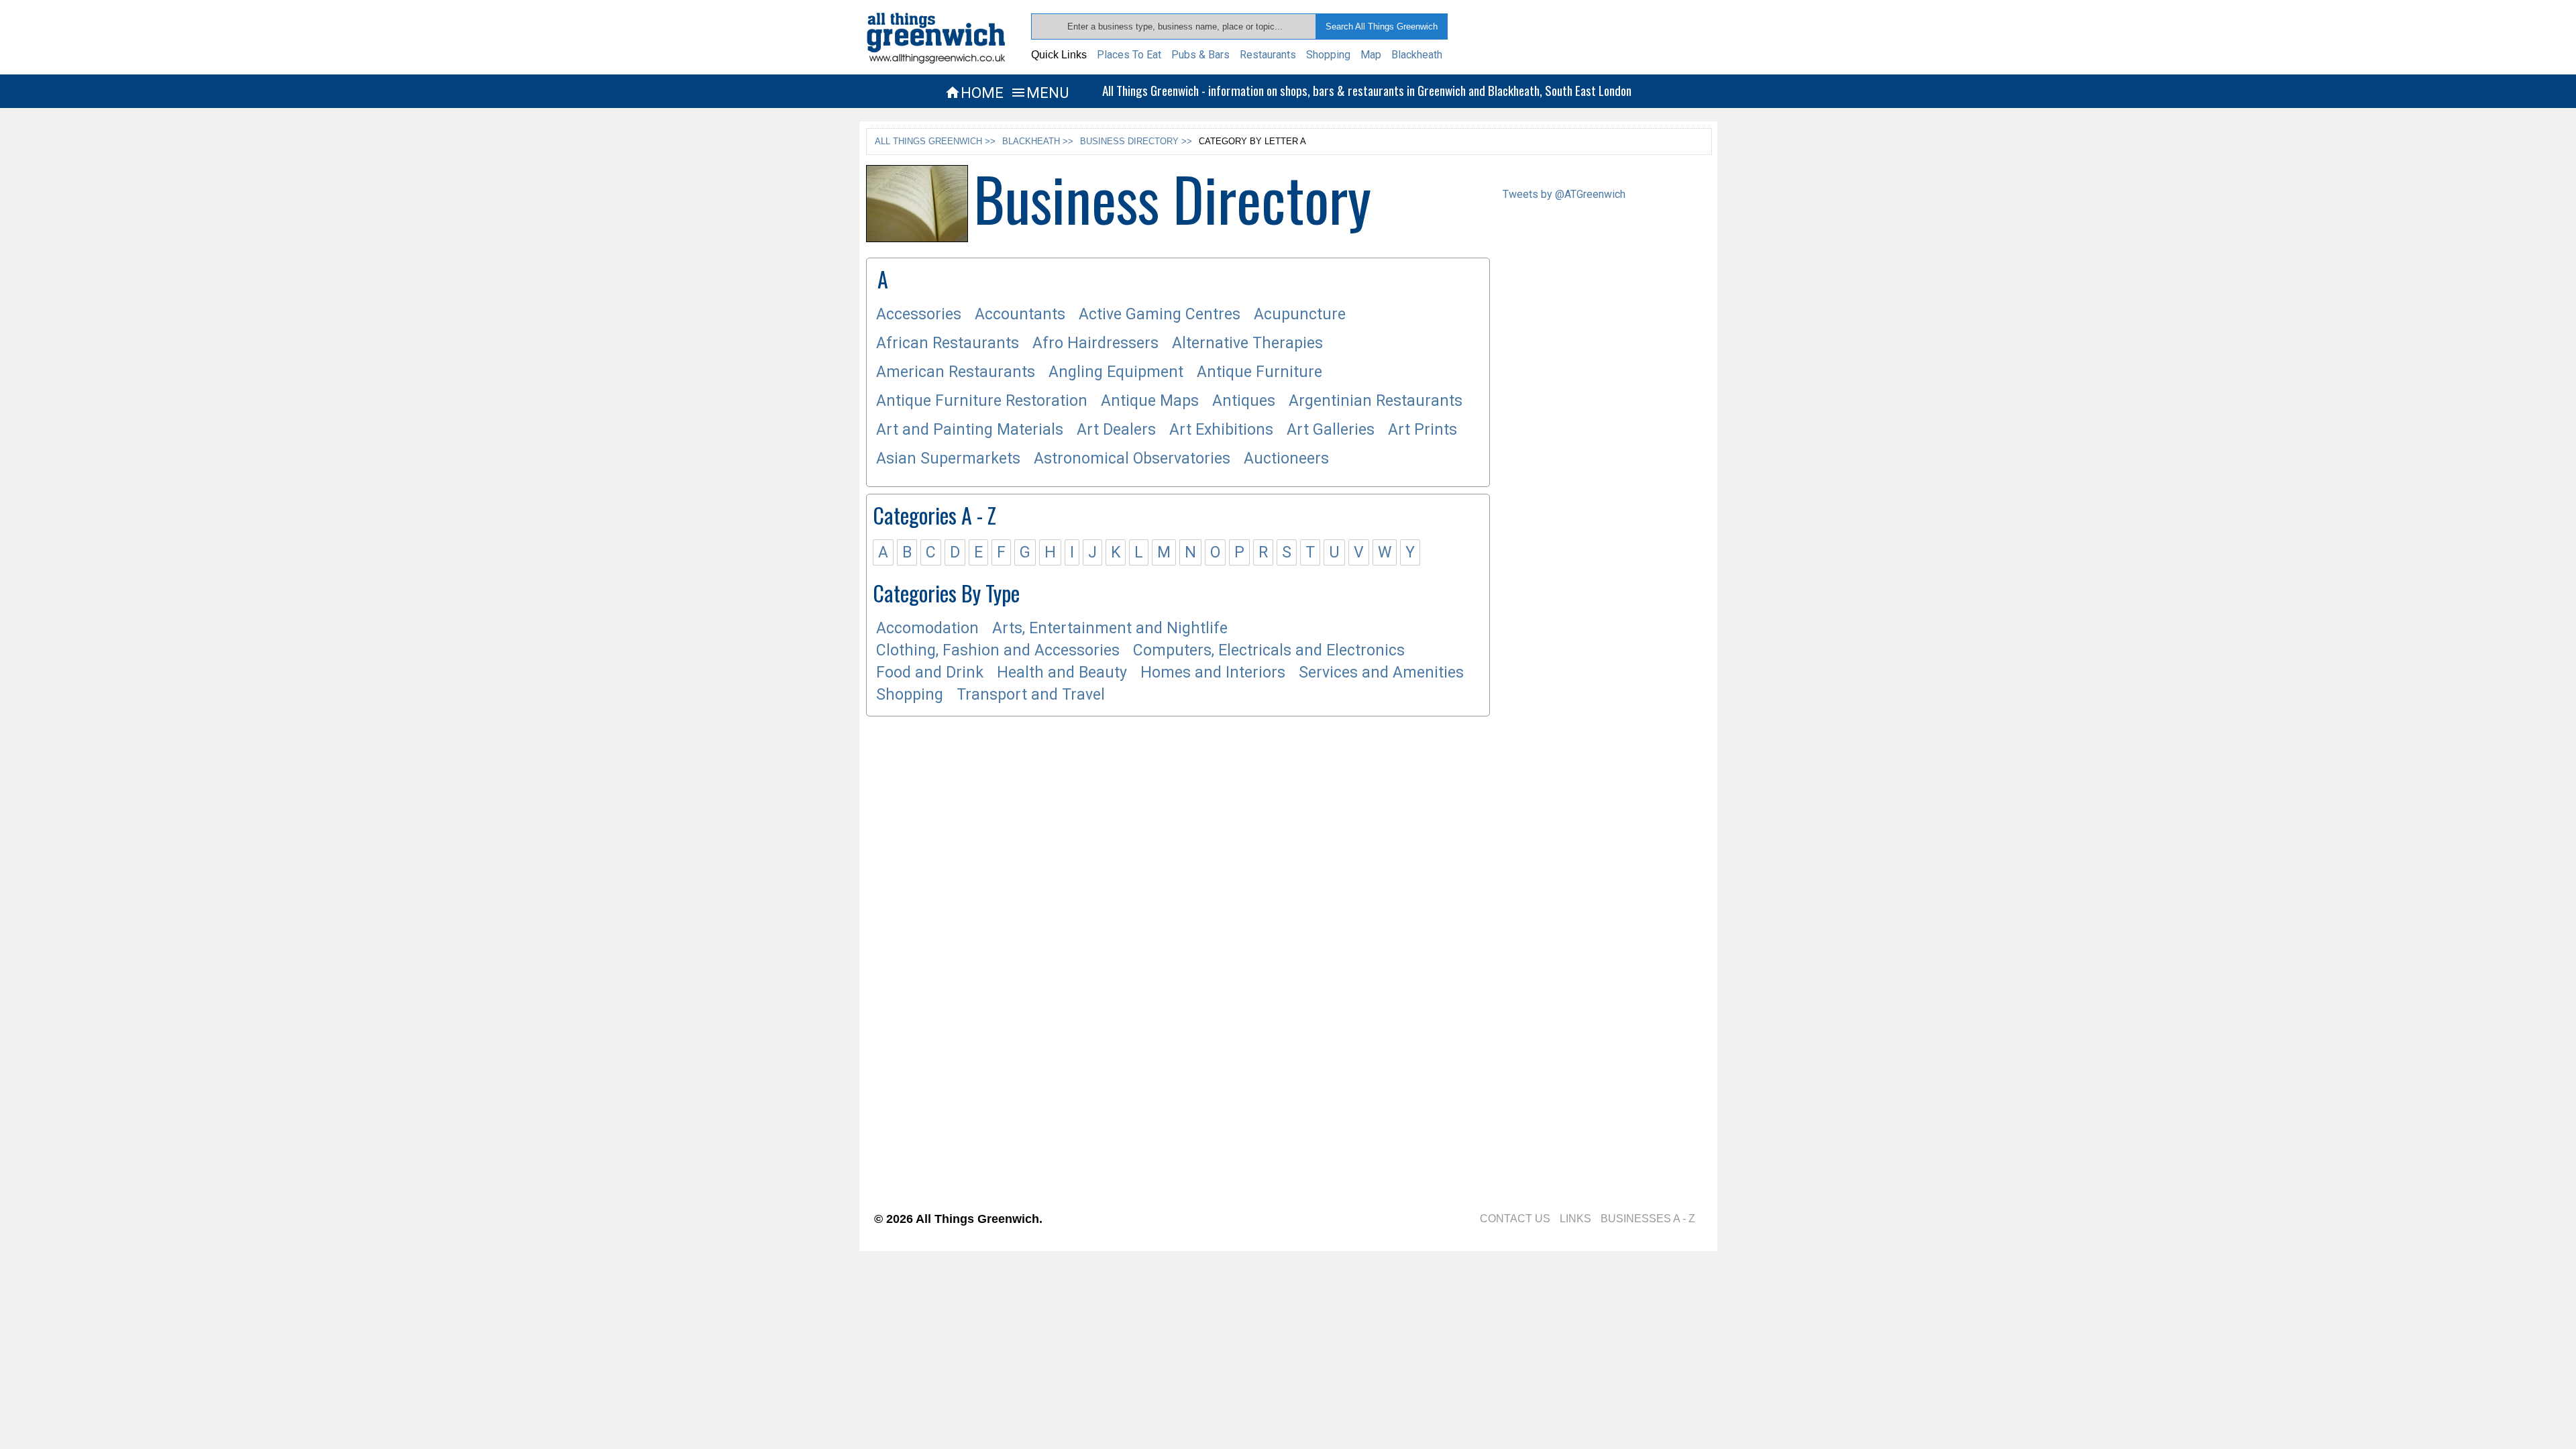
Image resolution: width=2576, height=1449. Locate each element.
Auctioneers (1286, 459)
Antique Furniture (1259, 372)
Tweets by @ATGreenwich (1564, 194)
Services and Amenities (1381, 673)
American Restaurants (956, 372)
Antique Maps (1150, 401)
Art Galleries (1331, 430)
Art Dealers (1116, 430)
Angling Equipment (1116, 372)
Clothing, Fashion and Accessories (998, 650)
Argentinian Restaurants (1376, 401)
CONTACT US (1515, 1219)
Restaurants (1268, 55)
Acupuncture (1300, 314)
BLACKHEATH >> (1038, 141)
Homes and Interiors (1213, 673)
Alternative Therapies (1247, 343)
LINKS (1575, 1219)
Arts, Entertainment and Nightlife (1110, 628)
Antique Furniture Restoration (982, 401)
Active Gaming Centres (1160, 314)
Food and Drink (930, 673)
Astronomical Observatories (1132, 459)
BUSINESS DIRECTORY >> (1136, 141)
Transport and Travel (1031, 695)
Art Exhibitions (1221, 430)
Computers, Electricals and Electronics (1269, 650)
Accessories (919, 314)
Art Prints (1423, 430)
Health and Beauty (1062, 673)
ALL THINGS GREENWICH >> (935, 141)
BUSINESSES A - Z (1648, 1219)
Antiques (1244, 401)
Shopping (1328, 55)
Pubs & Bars (1200, 55)
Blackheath (1417, 55)
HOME (974, 93)
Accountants (1020, 314)
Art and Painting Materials (970, 430)
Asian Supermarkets (948, 459)
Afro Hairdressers (1095, 343)
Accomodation (927, 628)
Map (1371, 55)
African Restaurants (948, 343)
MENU (1039, 93)
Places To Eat (1129, 55)
